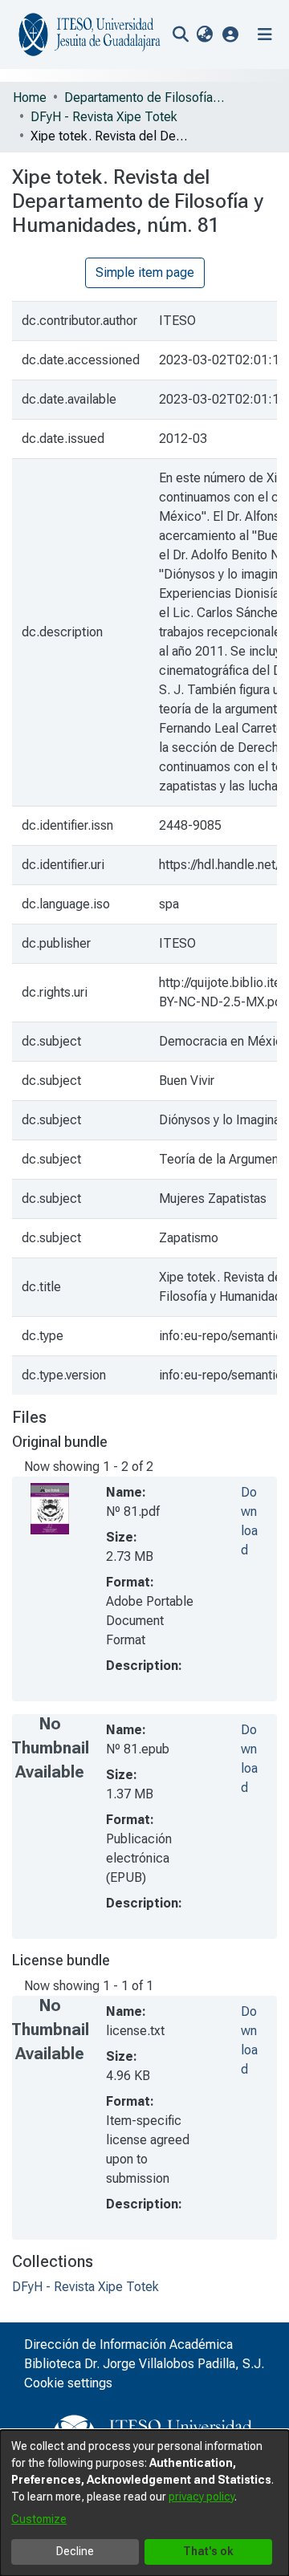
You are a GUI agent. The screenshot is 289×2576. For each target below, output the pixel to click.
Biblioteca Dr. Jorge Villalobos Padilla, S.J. (144, 2364)
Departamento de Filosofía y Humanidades (144, 98)
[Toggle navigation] (265, 35)
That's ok (208, 2551)
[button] (231, 34)
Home (30, 98)
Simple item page (145, 272)
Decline (75, 2551)
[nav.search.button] (180, 35)
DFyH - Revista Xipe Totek (104, 117)
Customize (39, 2519)
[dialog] (144, 2503)
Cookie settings (68, 2383)
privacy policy (201, 2497)
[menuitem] (204, 35)
